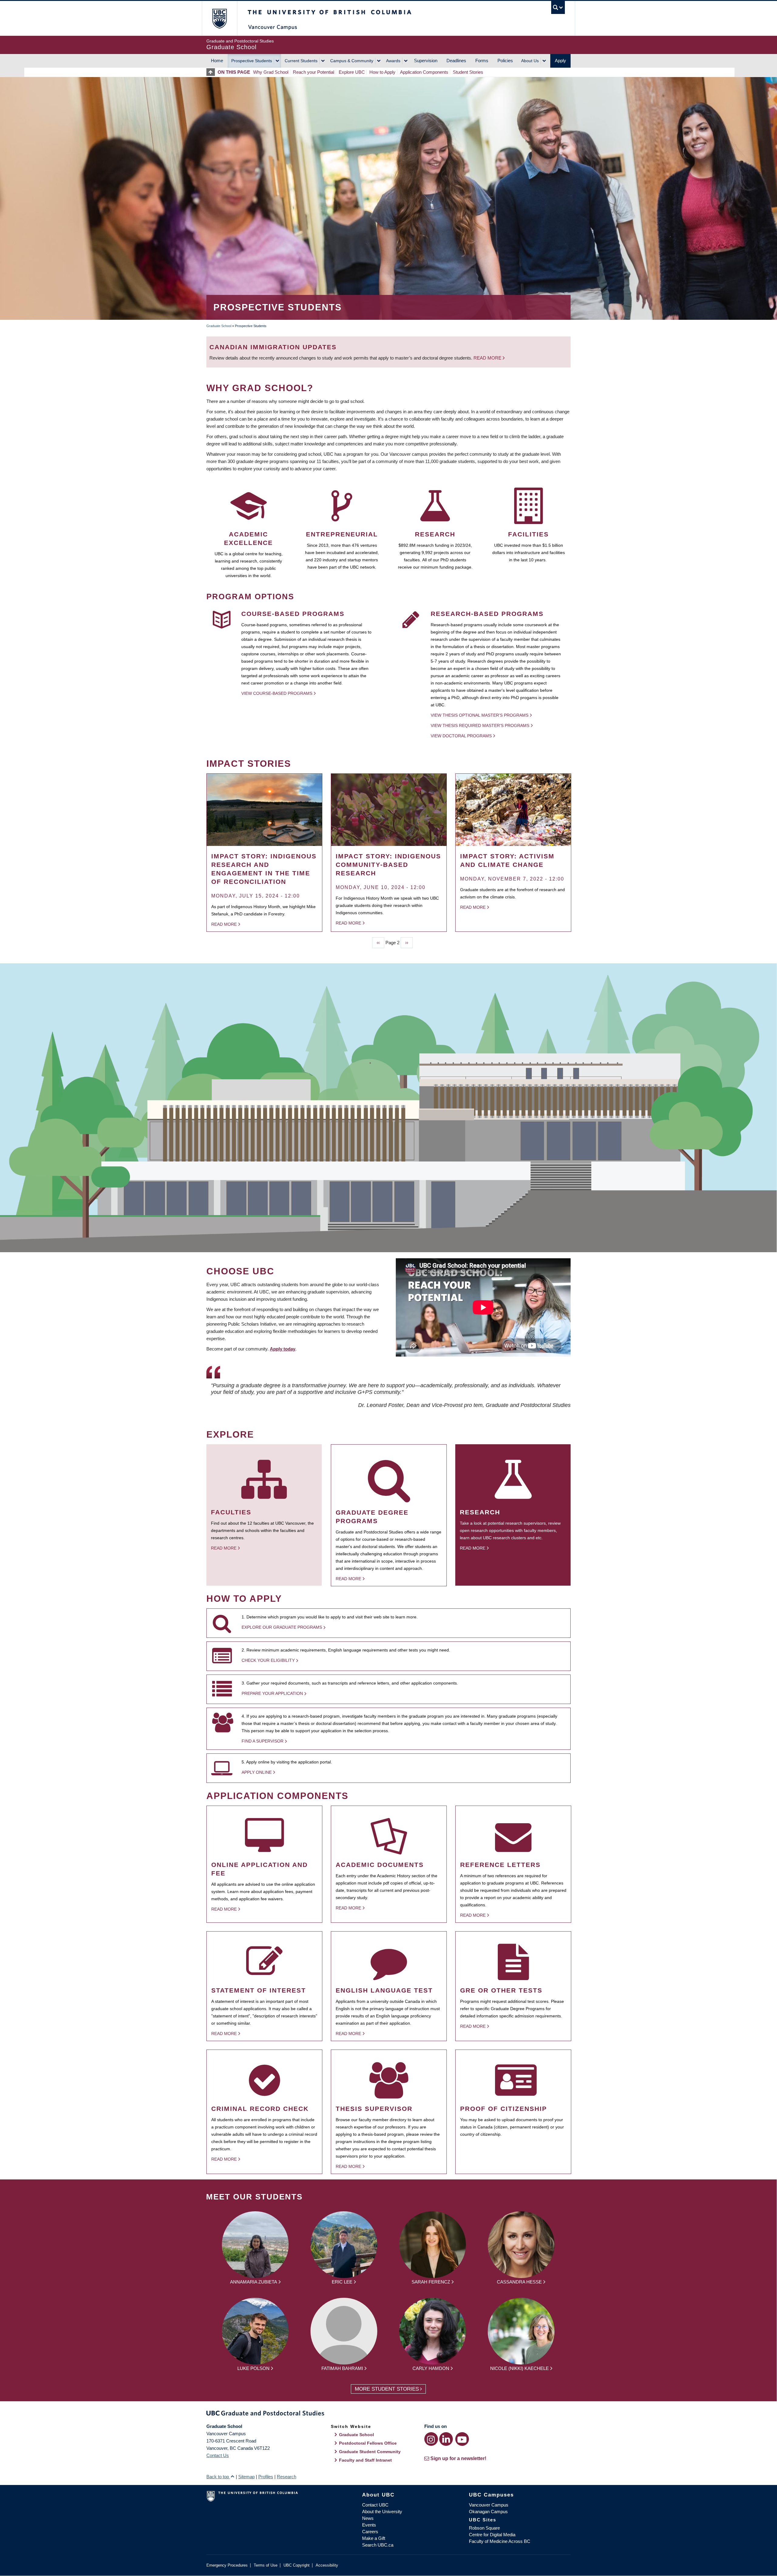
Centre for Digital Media (492, 2535)
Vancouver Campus (489, 2505)
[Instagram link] (431, 2439)
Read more (488, 358)
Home (217, 61)
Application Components (424, 72)
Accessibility (327, 2565)
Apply (560, 61)
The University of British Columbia (219, 18)
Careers (370, 2532)
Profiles (266, 2477)
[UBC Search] (558, 7)
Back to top (218, 2477)
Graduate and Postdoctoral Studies (388, 2414)
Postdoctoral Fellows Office (368, 2443)
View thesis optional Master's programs (480, 715)
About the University (382, 2512)
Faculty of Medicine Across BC (500, 2541)
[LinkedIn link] (446, 2439)
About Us (530, 61)
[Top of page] (212, 72)
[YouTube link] (462, 2439)
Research (287, 2477)
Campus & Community (352, 61)
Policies (505, 61)
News (368, 2518)
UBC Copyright (297, 2565)
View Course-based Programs (277, 693)
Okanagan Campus (488, 2512)
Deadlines (456, 61)
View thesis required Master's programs (480, 725)
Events (369, 2525)
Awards (393, 61)
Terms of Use (266, 2565)
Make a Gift (374, 2538)
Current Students (301, 61)
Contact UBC (375, 2505)
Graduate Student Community (370, 2452)
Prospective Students (252, 61)
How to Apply (382, 72)
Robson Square (484, 2528)
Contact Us (218, 2455)
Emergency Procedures (227, 2565)
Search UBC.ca (378, 2545)
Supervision (426, 61)
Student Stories (468, 72)
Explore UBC (352, 72)
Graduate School (219, 326)
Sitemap (246, 2477)
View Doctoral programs (461, 736)
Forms (482, 61)
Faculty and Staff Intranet (365, 2460)
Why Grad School (271, 72)
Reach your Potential (314, 72)
